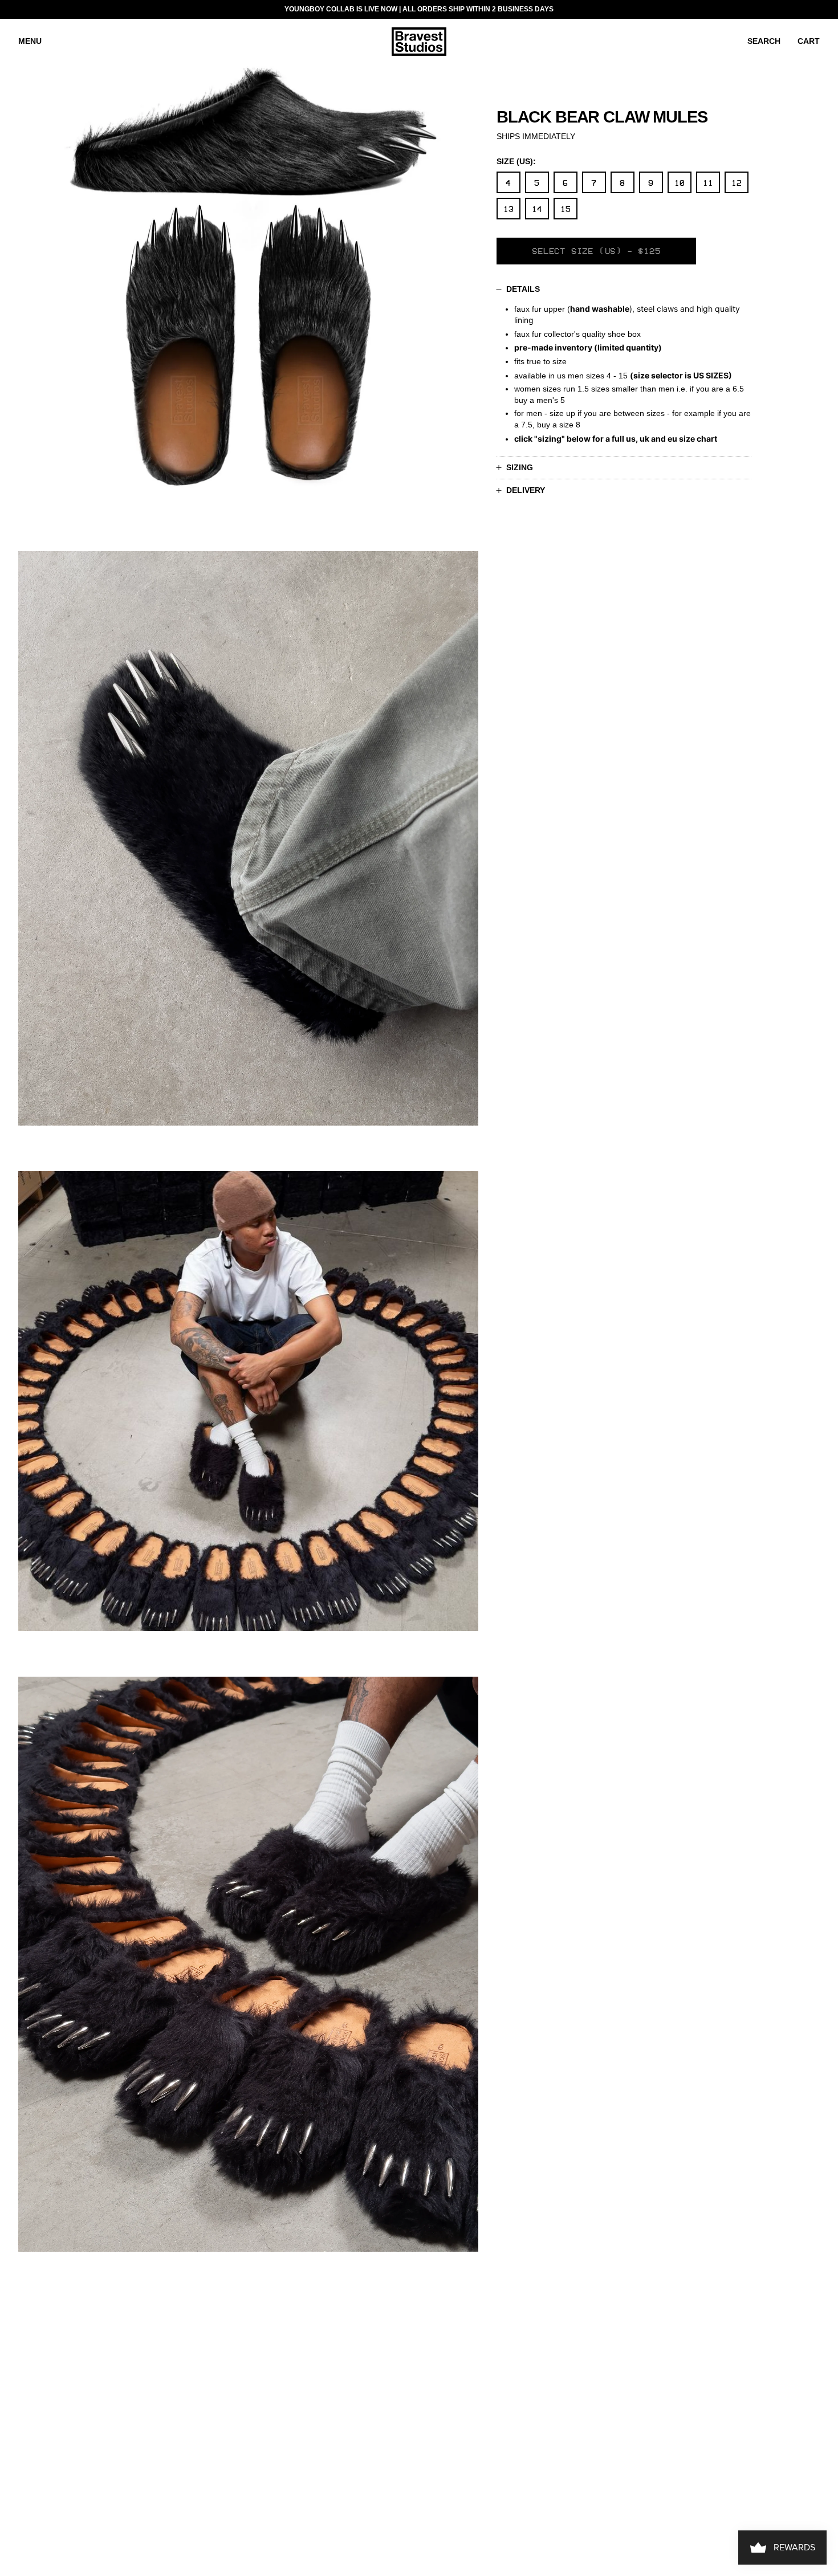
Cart (809, 41)
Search (764, 41)
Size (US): (516, 161)
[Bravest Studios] (419, 42)
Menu (30, 41)
